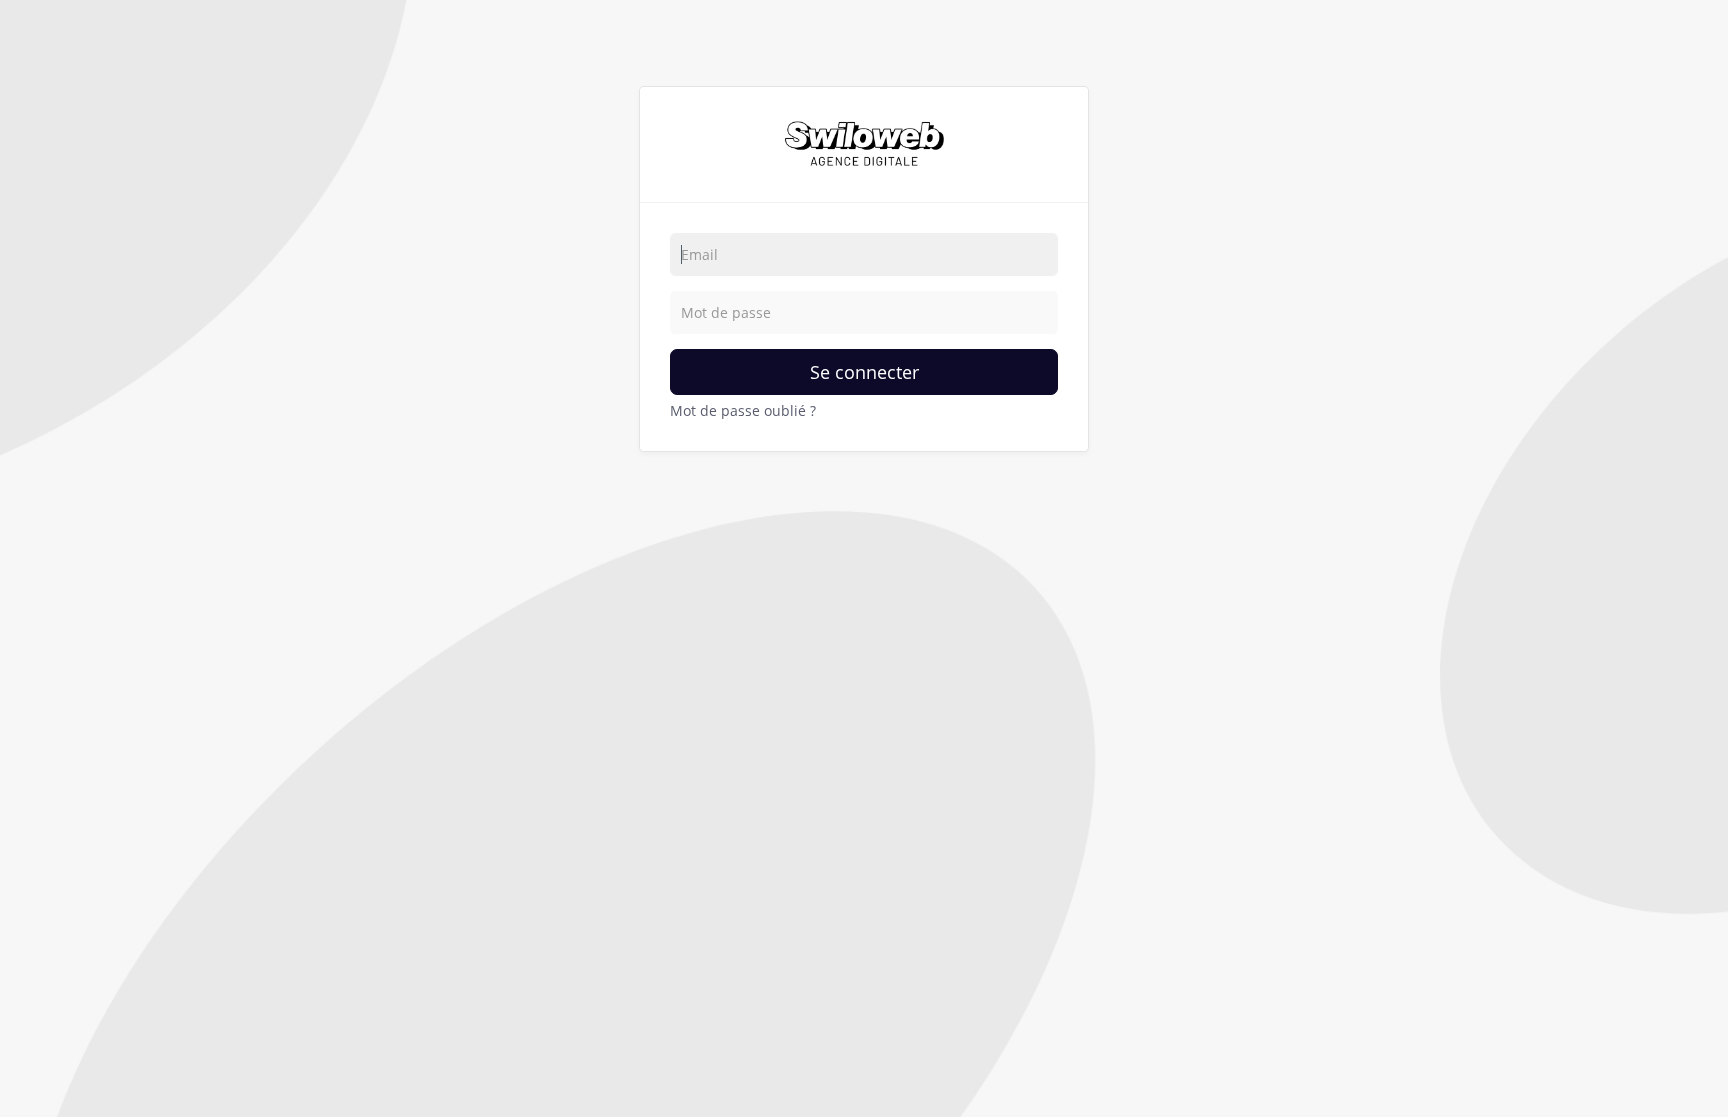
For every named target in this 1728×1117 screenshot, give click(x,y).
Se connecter (864, 372)
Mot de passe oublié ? (743, 410)
